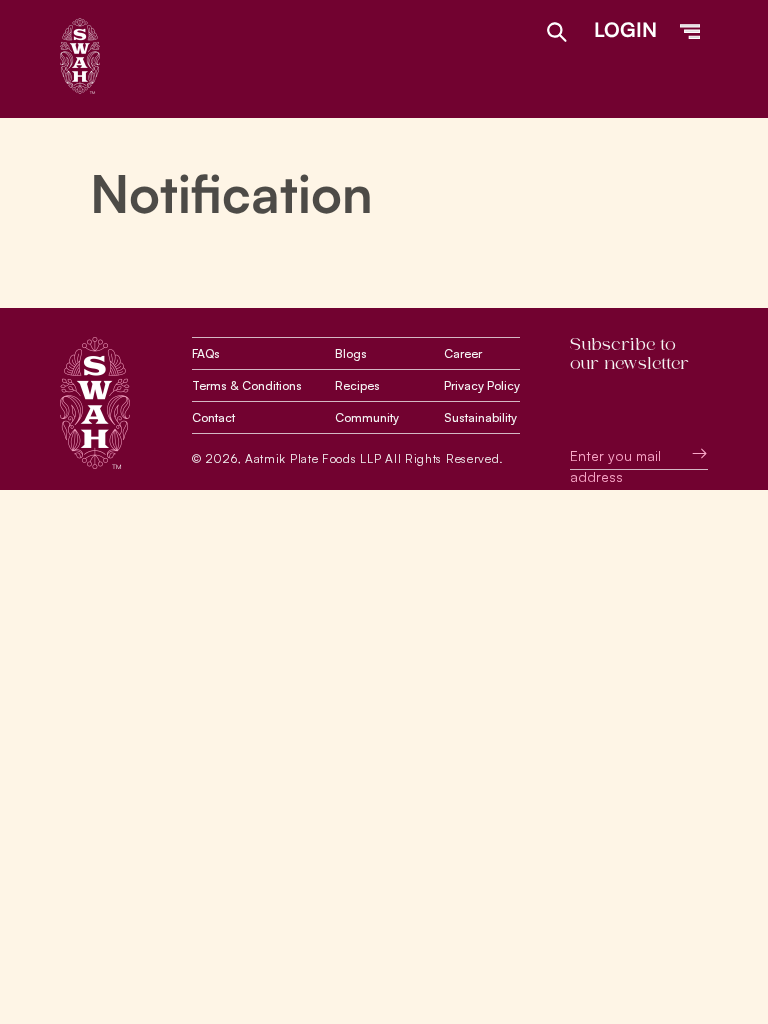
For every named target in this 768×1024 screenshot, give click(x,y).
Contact (213, 417)
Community (367, 417)
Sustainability (480, 417)
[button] (690, 32)
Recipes (357, 385)
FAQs (206, 353)
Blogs (351, 353)
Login (625, 29)
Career (463, 353)
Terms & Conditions (247, 385)
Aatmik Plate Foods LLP (313, 458)
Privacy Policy (482, 385)
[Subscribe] (685, 453)
